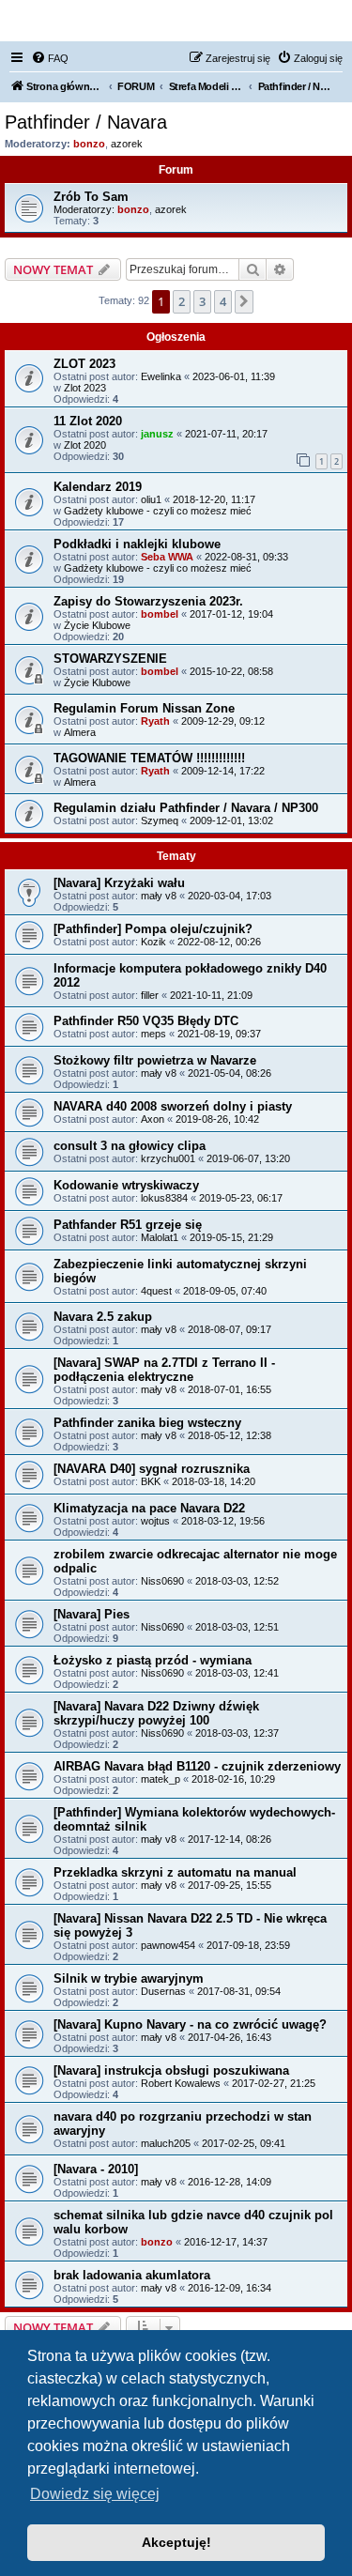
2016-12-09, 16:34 (230, 2288)
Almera (80, 732)
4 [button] (223, 301)
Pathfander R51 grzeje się (128, 1225)
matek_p (161, 1779)
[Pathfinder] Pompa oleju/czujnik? (153, 929)
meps (153, 1034)
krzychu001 (168, 1158)
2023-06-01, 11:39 (234, 376)
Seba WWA (167, 557)
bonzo (89, 144)
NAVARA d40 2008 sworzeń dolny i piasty (173, 1106)
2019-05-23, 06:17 (241, 1198)
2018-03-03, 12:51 (237, 1627)
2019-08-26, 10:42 (217, 1119)
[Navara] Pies (92, 1614)
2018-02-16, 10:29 (233, 1779)
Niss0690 (162, 1581)
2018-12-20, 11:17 (214, 499)
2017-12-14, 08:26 (230, 1839)
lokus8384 (164, 1198)
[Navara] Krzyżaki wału (119, 883)
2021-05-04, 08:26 (230, 1073)
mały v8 (159, 896)
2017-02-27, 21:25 (274, 2083)
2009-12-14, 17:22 (223, 771)
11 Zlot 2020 (88, 421)
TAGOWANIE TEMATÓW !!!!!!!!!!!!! (149, 758)
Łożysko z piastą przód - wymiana (153, 1660)
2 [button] (182, 301)
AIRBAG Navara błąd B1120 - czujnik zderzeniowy (197, 1766)
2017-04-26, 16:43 (230, 2037)
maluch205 (166, 2143)
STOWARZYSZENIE (110, 659)
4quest (156, 1291)
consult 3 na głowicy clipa (130, 1146)
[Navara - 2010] (96, 2169)
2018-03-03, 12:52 (237, 1581)
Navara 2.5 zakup (103, 1317)
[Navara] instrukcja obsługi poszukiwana (171, 2070)
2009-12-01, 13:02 (231, 820)
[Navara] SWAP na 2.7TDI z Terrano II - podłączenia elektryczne (164, 1370)
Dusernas (163, 1991)
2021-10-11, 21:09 (211, 995)
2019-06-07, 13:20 (248, 1158)
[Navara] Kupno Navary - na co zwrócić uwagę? (190, 2024)
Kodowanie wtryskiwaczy (126, 1185)
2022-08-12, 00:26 (219, 942)
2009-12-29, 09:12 (223, 721)
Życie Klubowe (97, 625)
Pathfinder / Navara (86, 122)
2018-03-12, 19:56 (223, 1521)
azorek (127, 144)
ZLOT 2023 (84, 364)
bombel (160, 614)
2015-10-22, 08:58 (231, 671)
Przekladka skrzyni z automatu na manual (175, 1872)
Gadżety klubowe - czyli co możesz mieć (158, 511)
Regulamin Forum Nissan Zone (144, 708)
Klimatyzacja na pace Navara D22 (149, 1508)
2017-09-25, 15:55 (230, 1885)
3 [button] (202, 301)
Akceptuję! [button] (176, 2542)
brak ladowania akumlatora (132, 2275)
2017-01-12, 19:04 (231, 614)
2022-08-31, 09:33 (246, 557)
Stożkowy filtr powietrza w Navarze (155, 1060)
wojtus (155, 1521)
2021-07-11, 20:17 (226, 434)
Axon (153, 1119)
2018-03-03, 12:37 (237, 1733)
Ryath (155, 721)
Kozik (153, 942)
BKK (151, 1481)
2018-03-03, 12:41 (237, 1673)
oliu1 (151, 499)
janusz (157, 434)
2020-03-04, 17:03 (230, 896)
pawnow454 (168, 1945)
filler (150, 995)
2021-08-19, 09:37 (219, 1034)
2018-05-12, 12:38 (230, 1435)
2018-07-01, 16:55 (230, 1389)
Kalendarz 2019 (98, 487)
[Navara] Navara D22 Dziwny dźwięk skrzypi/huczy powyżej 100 (156, 1713)
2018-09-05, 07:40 (225, 1291)
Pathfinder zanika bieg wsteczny (147, 1423)
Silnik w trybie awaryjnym (129, 1978)
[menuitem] (50, 58)
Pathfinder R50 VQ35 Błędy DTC (146, 1021)
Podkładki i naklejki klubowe (137, 544)
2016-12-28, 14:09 (230, 2182)
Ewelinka (161, 376)
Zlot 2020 (85, 445)
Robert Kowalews (181, 2083)
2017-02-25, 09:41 (244, 2143)
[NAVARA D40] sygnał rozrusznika (152, 1469)
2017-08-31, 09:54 (239, 1991)
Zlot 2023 (85, 388)
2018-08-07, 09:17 (230, 1329)
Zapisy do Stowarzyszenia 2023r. (148, 601)
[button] (244, 301)
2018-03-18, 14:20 (214, 1481)
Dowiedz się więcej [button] (95, 2494)
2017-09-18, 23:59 (248, 1945)
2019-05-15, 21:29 (231, 1237)
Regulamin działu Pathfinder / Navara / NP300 (186, 808)
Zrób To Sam (91, 197)
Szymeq (160, 820)
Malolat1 (160, 1237)
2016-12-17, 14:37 (226, 2242)
